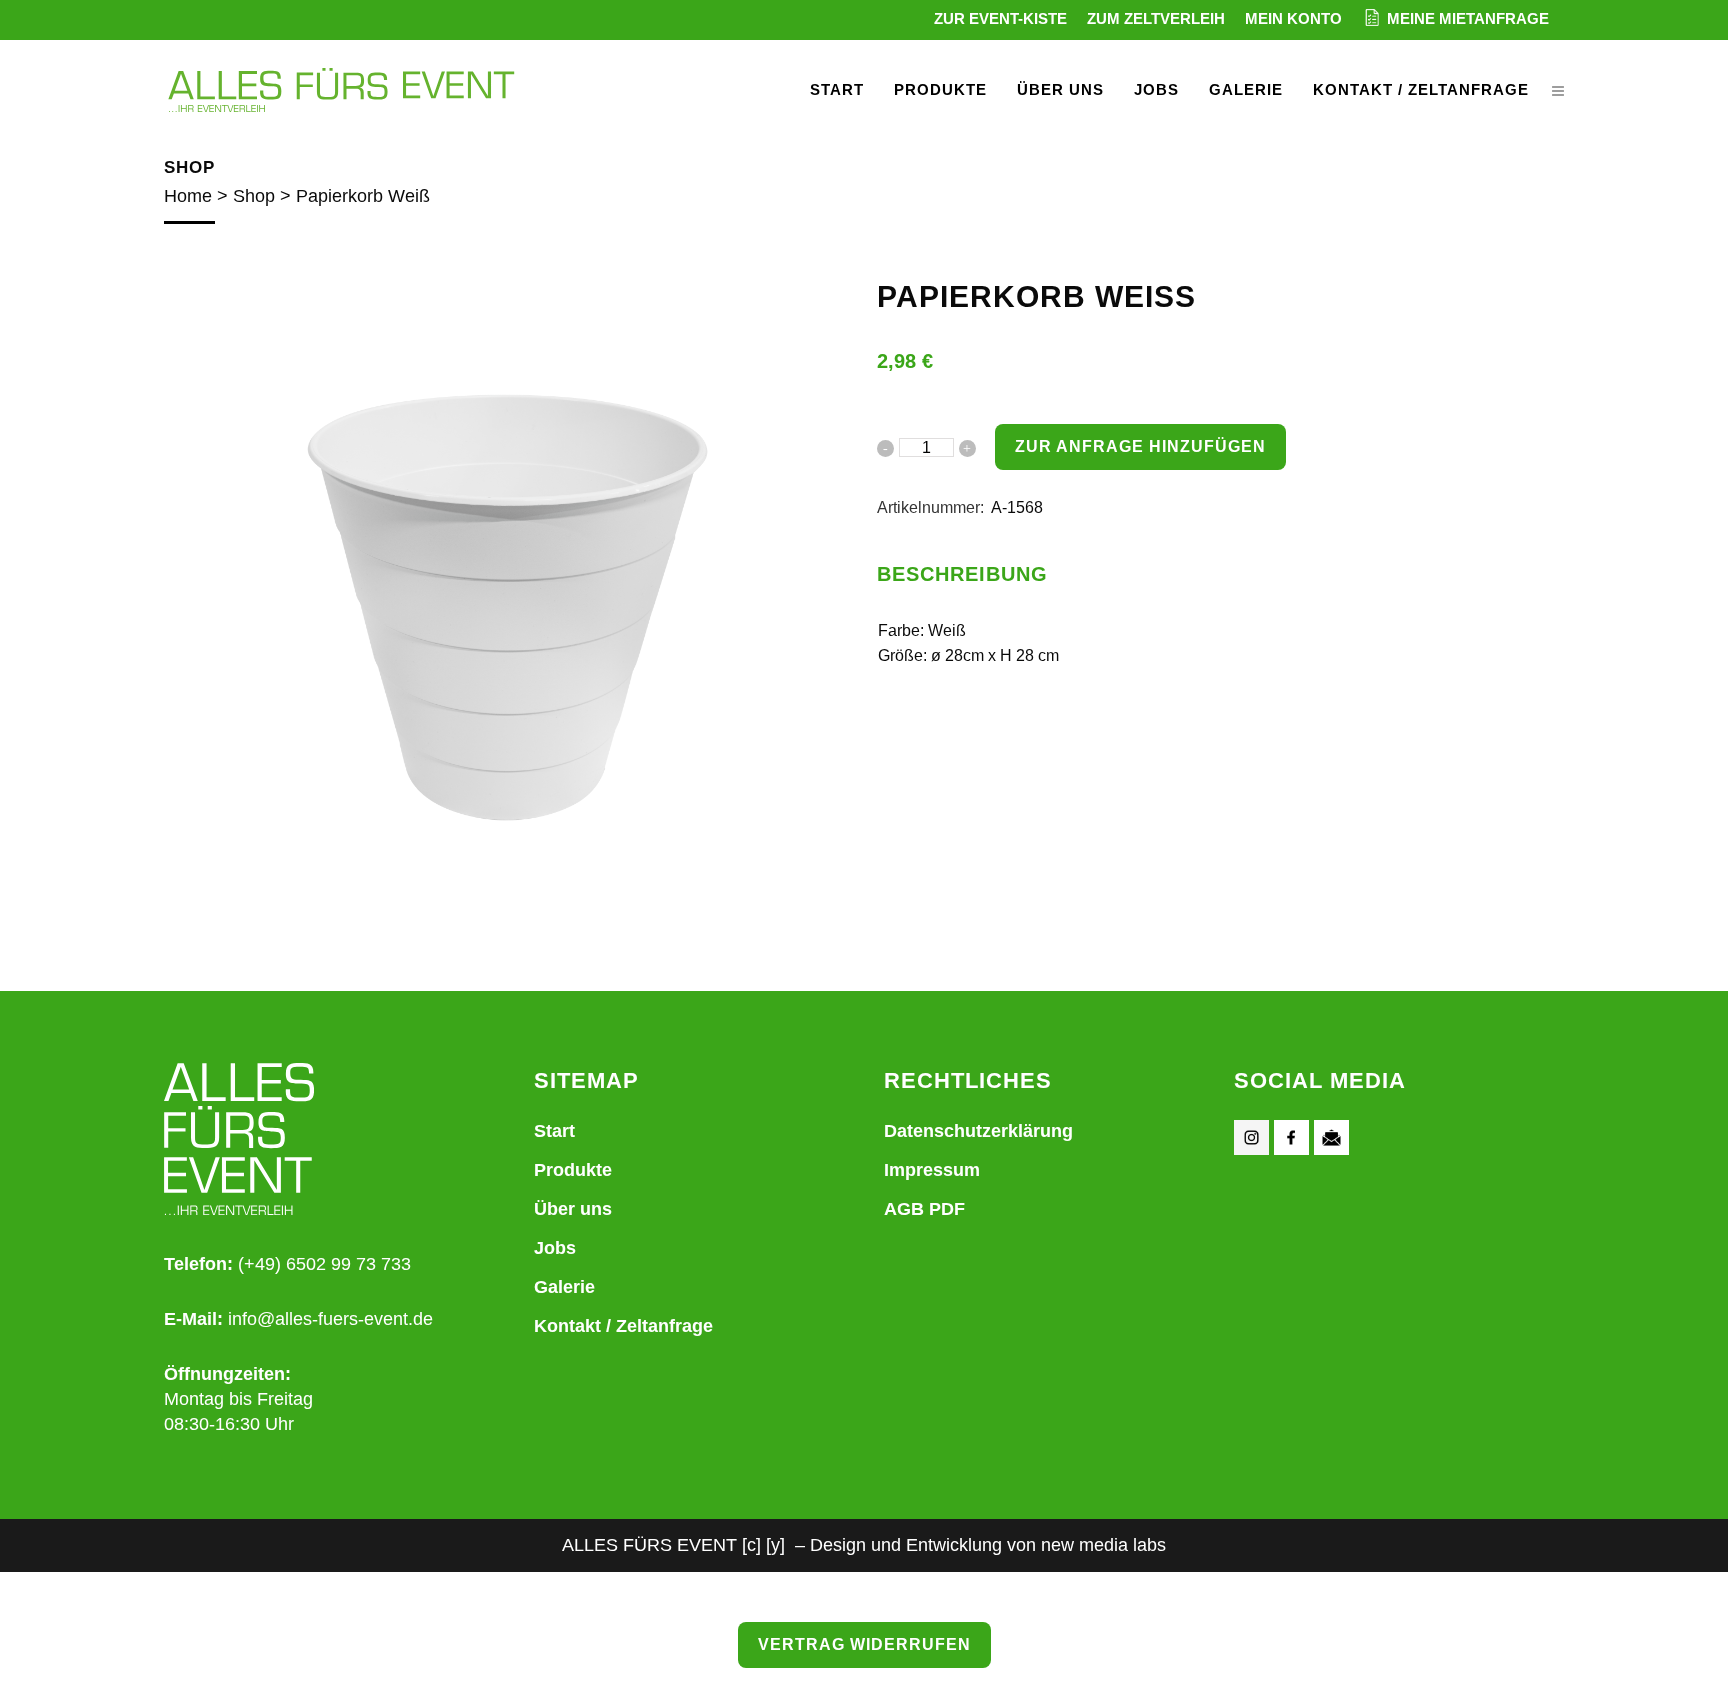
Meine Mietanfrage (1468, 18)
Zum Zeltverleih (1156, 18)
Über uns (573, 1209)
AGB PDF (924, 1209)
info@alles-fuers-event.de (330, 1319)
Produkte (573, 1170)
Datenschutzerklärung (978, 1131)
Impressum (932, 1170)
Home (188, 196)
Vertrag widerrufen (864, 1644)
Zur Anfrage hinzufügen (1140, 446)
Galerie (564, 1287)
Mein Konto (1293, 18)
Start (554, 1131)
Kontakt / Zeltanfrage (623, 1326)
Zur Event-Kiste (1000, 18)
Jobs (555, 1248)
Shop (254, 196)
